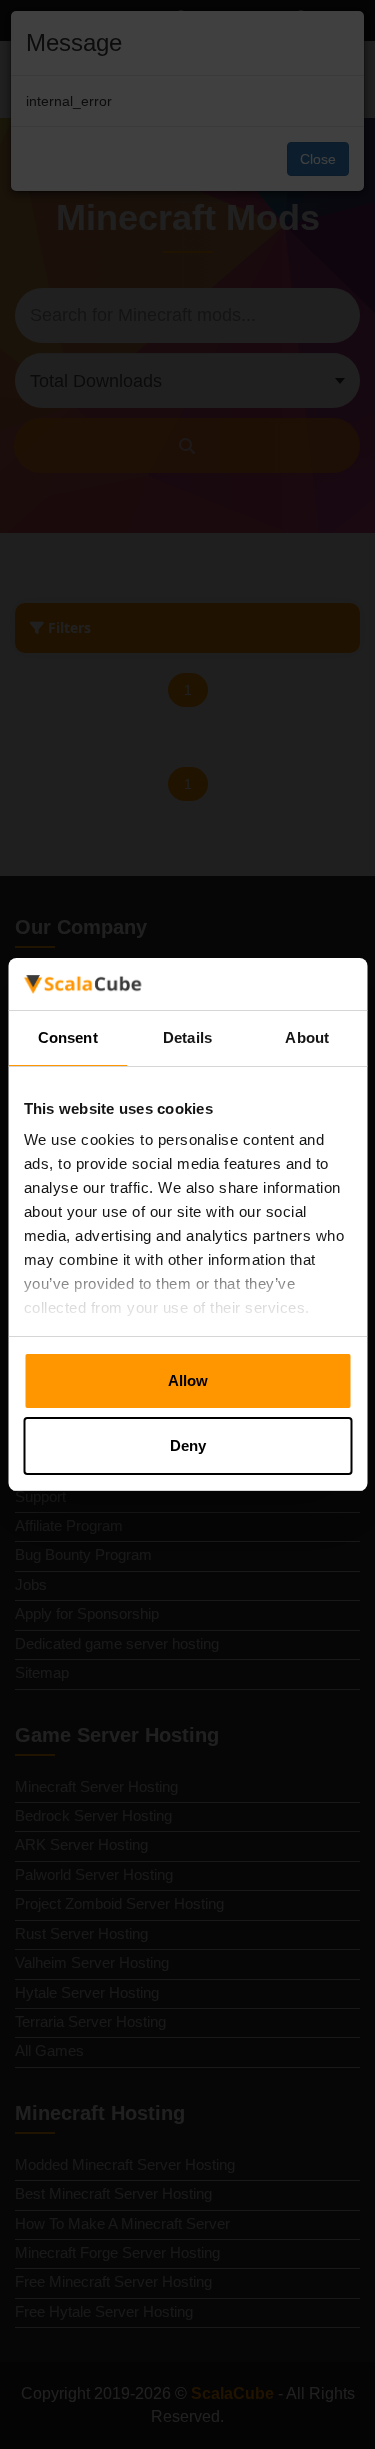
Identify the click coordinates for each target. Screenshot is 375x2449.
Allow (188, 1380)
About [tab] (307, 1037)
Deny (188, 1445)
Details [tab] (187, 1037)
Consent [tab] (68, 1037)
